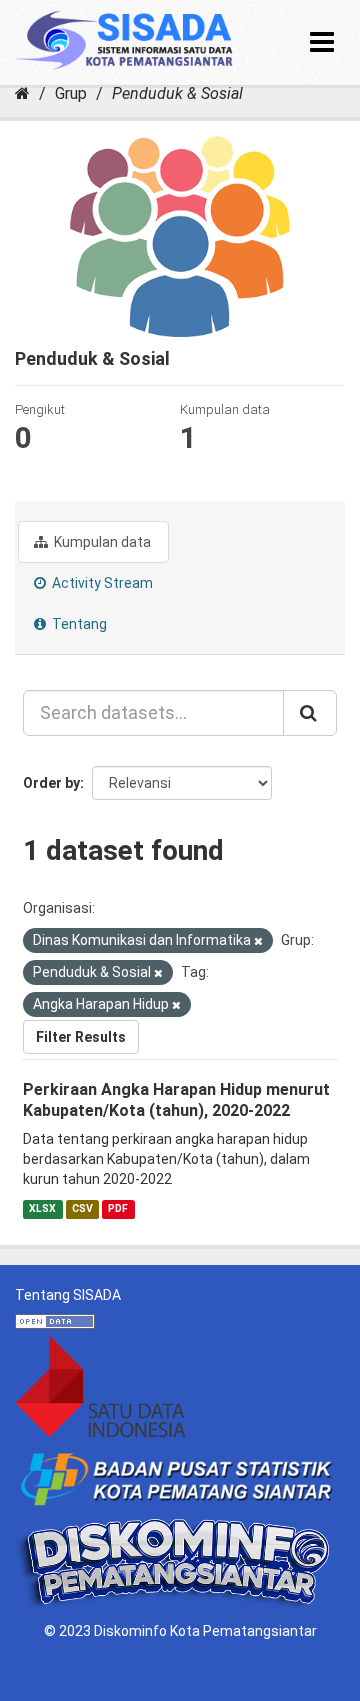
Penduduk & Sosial (177, 93)
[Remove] (258, 941)
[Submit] (310, 713)
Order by (51, 783)
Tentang (78, 624)
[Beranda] (22, 93)
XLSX (42, 1208)
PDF (118, 1208)
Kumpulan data (101, 542)
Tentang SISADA (68, 1295)
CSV (82, 1208)
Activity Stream (101, 583)
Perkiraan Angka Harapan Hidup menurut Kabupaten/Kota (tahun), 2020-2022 (176, 1100)
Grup (71, 93)
